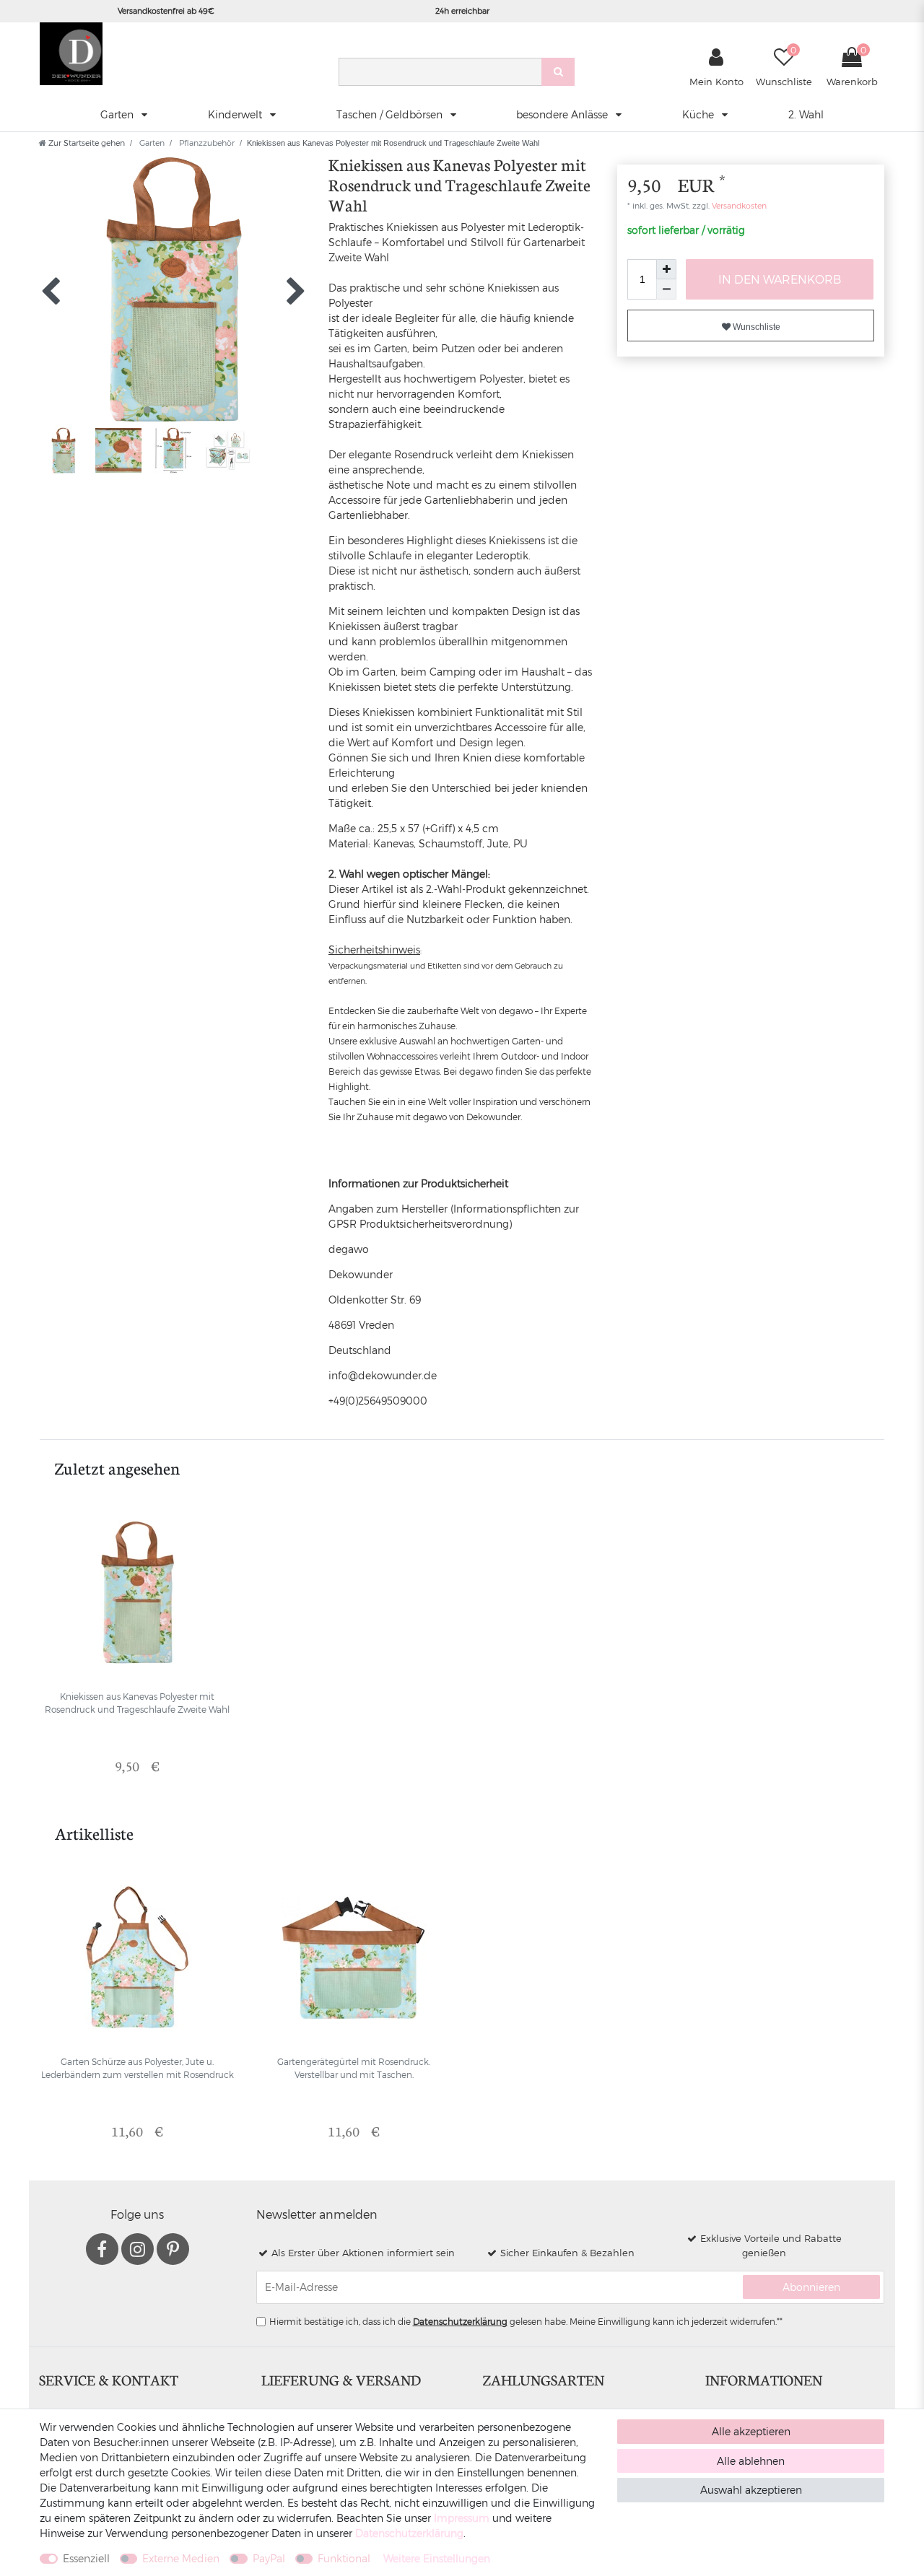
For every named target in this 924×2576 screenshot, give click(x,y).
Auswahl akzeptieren (751, 2490)
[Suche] (558, 72)
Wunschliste (755, 327)
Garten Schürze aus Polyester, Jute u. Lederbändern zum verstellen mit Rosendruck (138, 2068)
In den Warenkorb (780, 279)
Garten (118, 114)
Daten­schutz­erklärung (409, 2533)
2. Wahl (806, 114)
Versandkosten (738, 205)
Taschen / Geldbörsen (391, 114)
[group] (137, 1592)
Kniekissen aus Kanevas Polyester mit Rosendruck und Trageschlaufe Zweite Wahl (137, 1703)
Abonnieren (811, 2287)
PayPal (269, 2558)
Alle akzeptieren (751, 2431)
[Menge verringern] (666, 289)
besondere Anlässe (563, 114)
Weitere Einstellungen (437, 2558)
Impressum (462, 2518)
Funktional (344, 2558)
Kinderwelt (236, 114)
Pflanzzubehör (206, 143)
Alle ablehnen (751, 2461)
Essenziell (86, 2558)
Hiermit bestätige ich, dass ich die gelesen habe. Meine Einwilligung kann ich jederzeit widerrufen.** (526, 2321)
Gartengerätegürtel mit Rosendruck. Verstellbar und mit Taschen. (354, 2068)
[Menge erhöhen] (666, 269)
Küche (699, 114)
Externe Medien (181, 2558)
